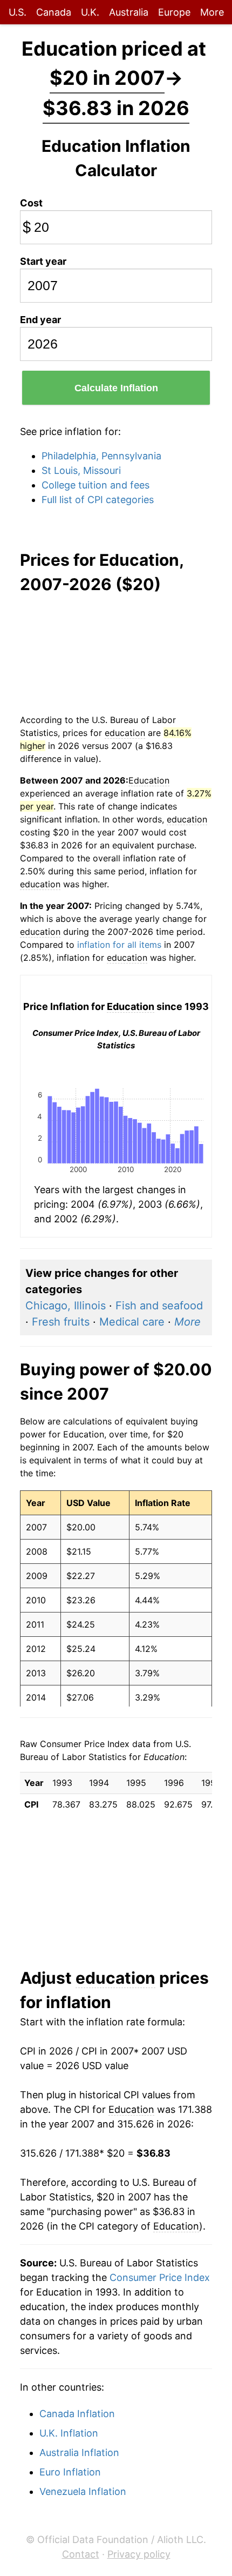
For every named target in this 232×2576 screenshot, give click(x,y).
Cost (31, 203)
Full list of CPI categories (98, 500)
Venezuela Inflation (83, 2491)
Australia (129, 12)
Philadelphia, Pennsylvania (101, 456)
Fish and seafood (159, 1306)
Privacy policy (139, 2554)
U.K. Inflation (69, 2433)
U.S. (18, 12)
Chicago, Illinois (66, 1306)
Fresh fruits (61, 1322)
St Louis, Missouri (81, 470)
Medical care (132, 1322)
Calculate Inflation (116, 388)
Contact (81, 2554)
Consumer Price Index (160, 2277)
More (212, 12)
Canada (54, 12)
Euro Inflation (70, 2472)
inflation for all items (119, 945)
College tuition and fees (95, 485)
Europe (174, 12)
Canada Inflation (77, 2414)
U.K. (90, 12)
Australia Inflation (79, 2453)
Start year (43, 261)
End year (40, 320)
